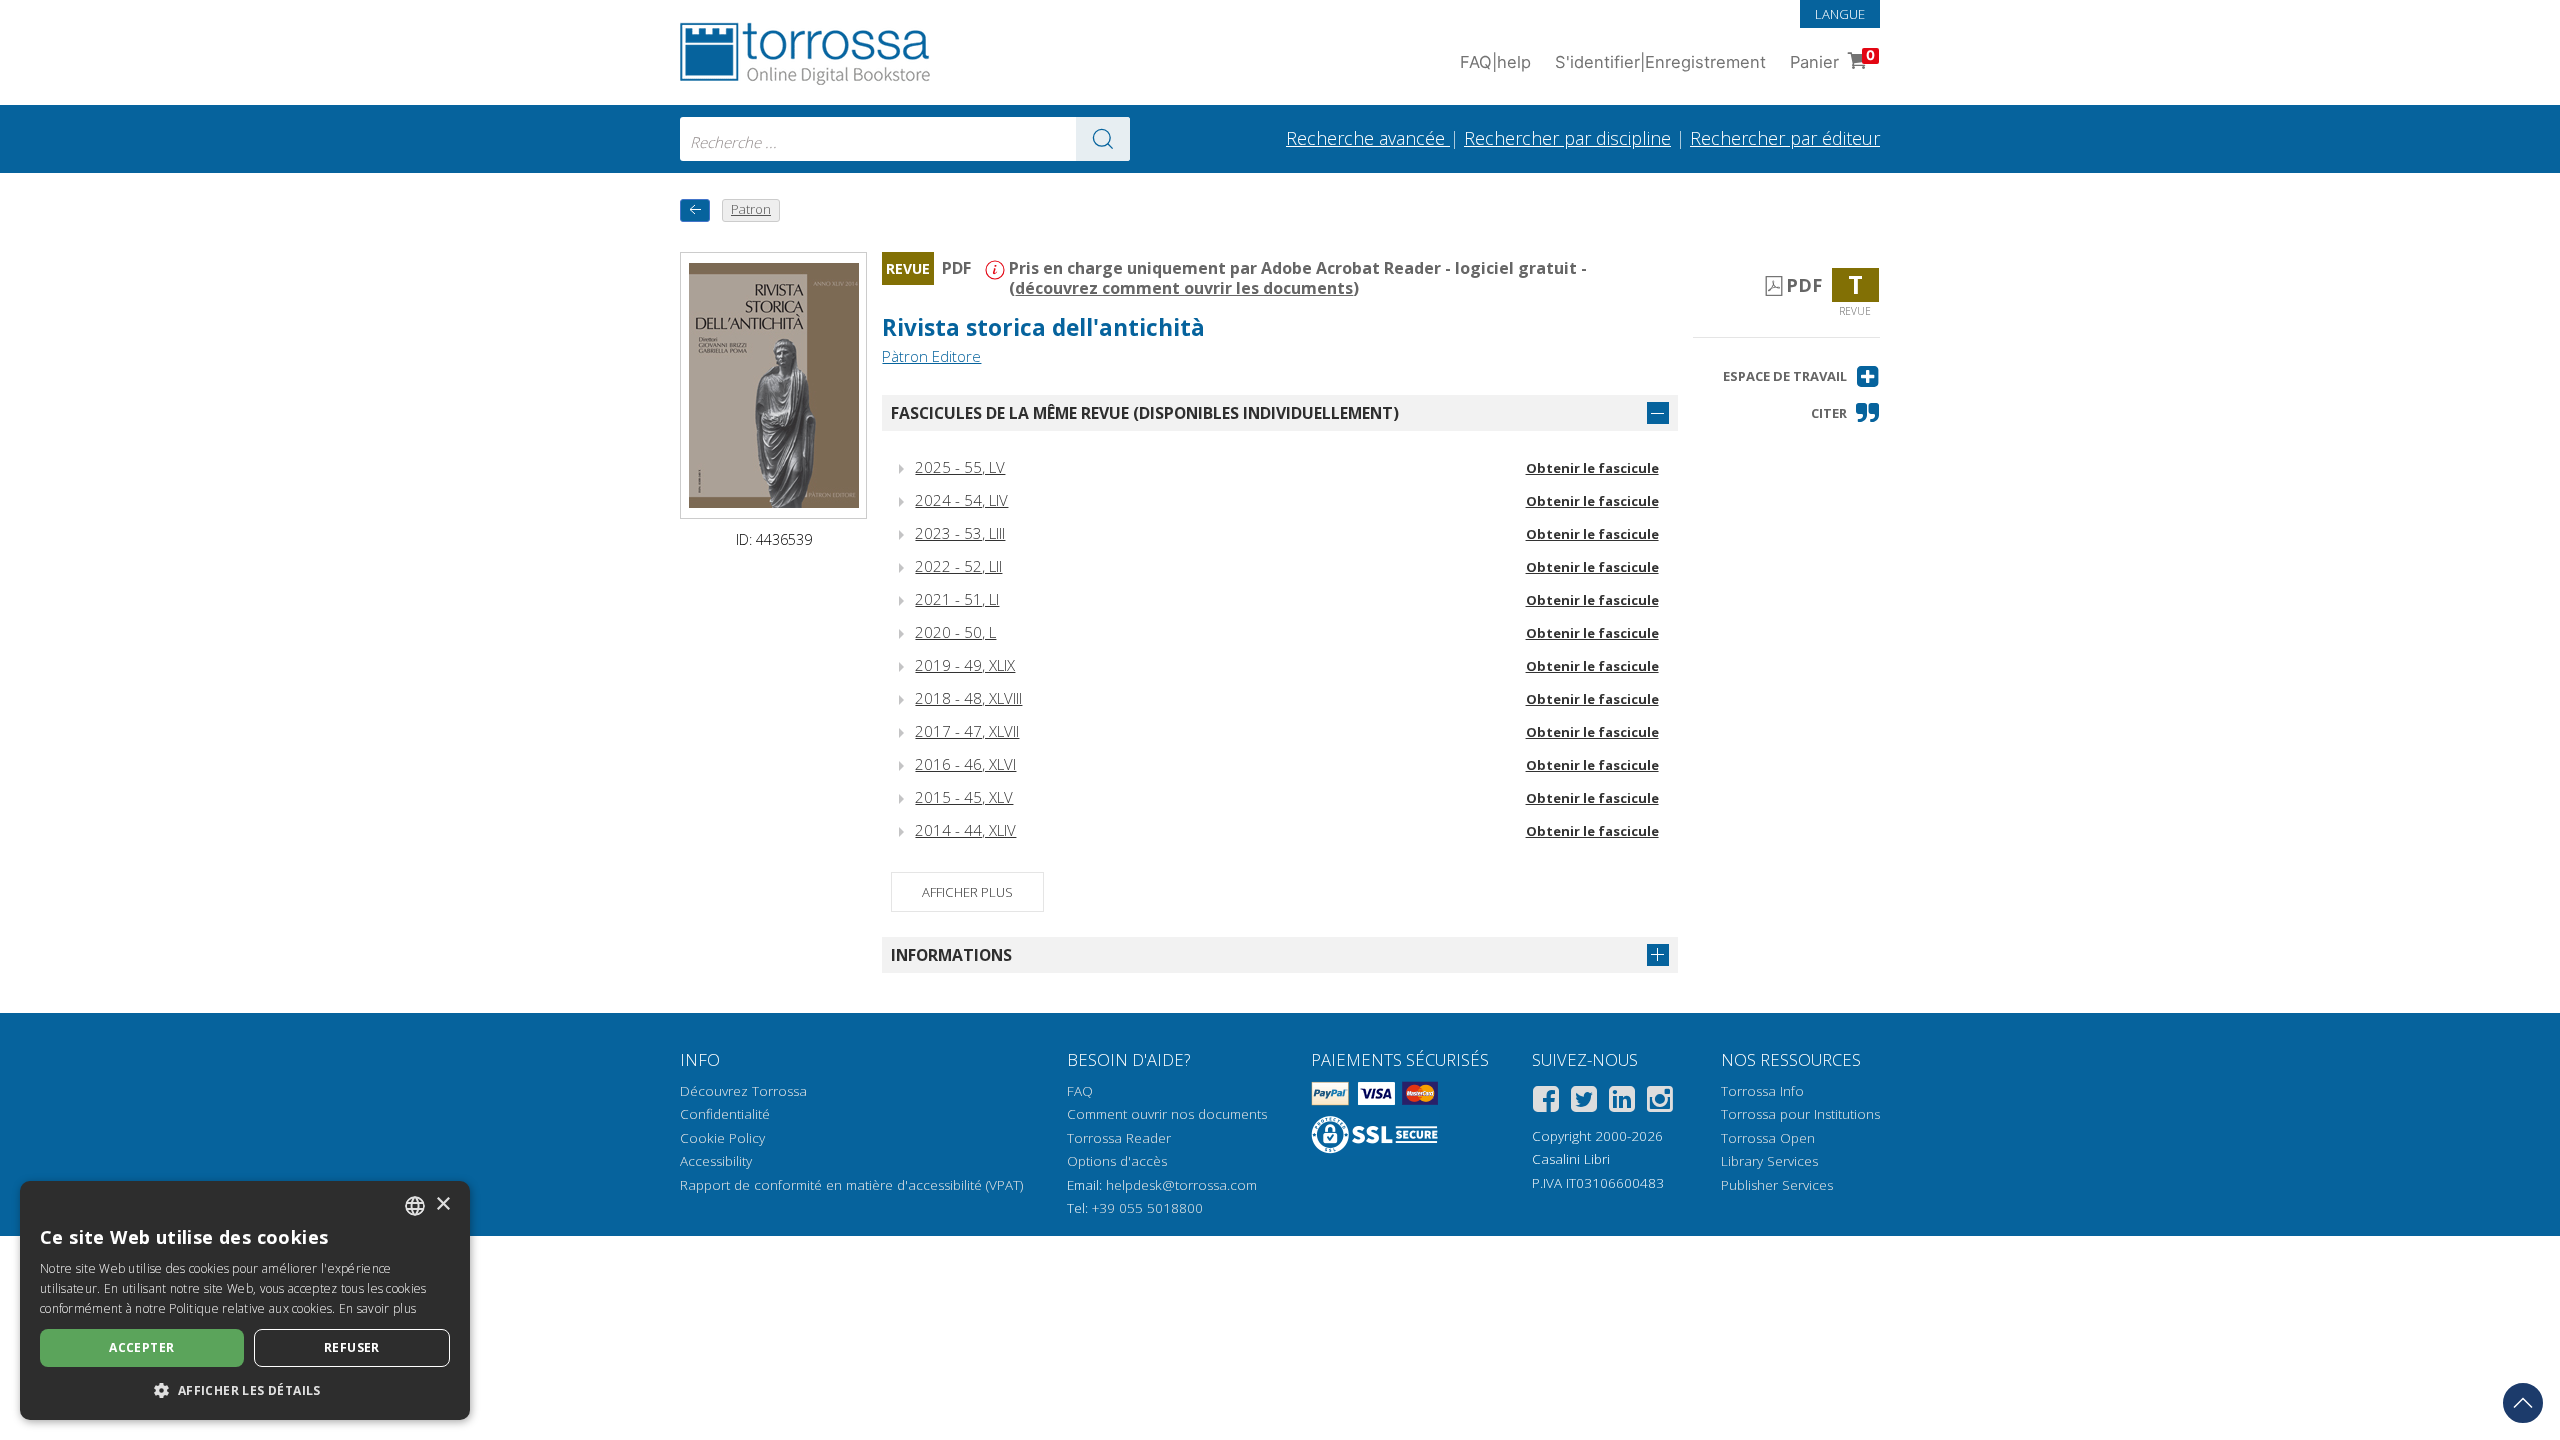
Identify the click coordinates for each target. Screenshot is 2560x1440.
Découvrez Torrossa (743, 1091)
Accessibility (716, 1161)
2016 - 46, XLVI (965, 764)
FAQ (1080, 1091)
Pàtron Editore (931, 356)
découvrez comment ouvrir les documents (1184, 288)
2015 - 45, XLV (964, 797)
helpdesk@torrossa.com (1181, 1185)
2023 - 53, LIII (960, 533)
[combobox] (905, 139)
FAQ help (1495, 62)
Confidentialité (725, 1114)
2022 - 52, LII (958, 566)
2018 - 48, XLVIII (968, 698)
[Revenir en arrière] (695, 210)
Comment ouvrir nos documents (1167, 1114)
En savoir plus (377, 1308)
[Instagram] (1660, 1102)
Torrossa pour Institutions (1800, 1114)
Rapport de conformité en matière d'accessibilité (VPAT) (851, 1185)
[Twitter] (1584, 1102)
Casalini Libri (1571, 1159)
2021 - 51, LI (957, 599)
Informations (951, 955)
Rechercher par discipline (1567, 138)
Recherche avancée (1368, 138)
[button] (1801, 376)
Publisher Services (1777, 1185)
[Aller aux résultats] (1103, 139)
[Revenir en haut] (2523, 1403)
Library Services (1769, 1161)
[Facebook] (1546, 1102)
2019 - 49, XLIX (965, 665)
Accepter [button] (141, 1347)
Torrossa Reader (1119, 1138)
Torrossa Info (1762, 1091)
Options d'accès (1117, 1161)
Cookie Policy (722, 1138)
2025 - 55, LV (960, 467)
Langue (1840, 14)
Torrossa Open (1768, 1138)
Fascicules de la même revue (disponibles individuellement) (1145, 413)
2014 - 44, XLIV (965, 830)
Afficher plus (967, 892)
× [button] (442, 1204)
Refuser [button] (352, 1347)
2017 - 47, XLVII (967, 731)
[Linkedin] (1622, 1102)
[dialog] (245, 1300)
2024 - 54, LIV (961, 500)
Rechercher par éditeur (1785, 138)
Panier (1832, 59)
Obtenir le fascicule (1592, 468)
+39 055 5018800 (1147, 1208)
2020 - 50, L (955, 632)
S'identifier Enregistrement (1660, 62)
